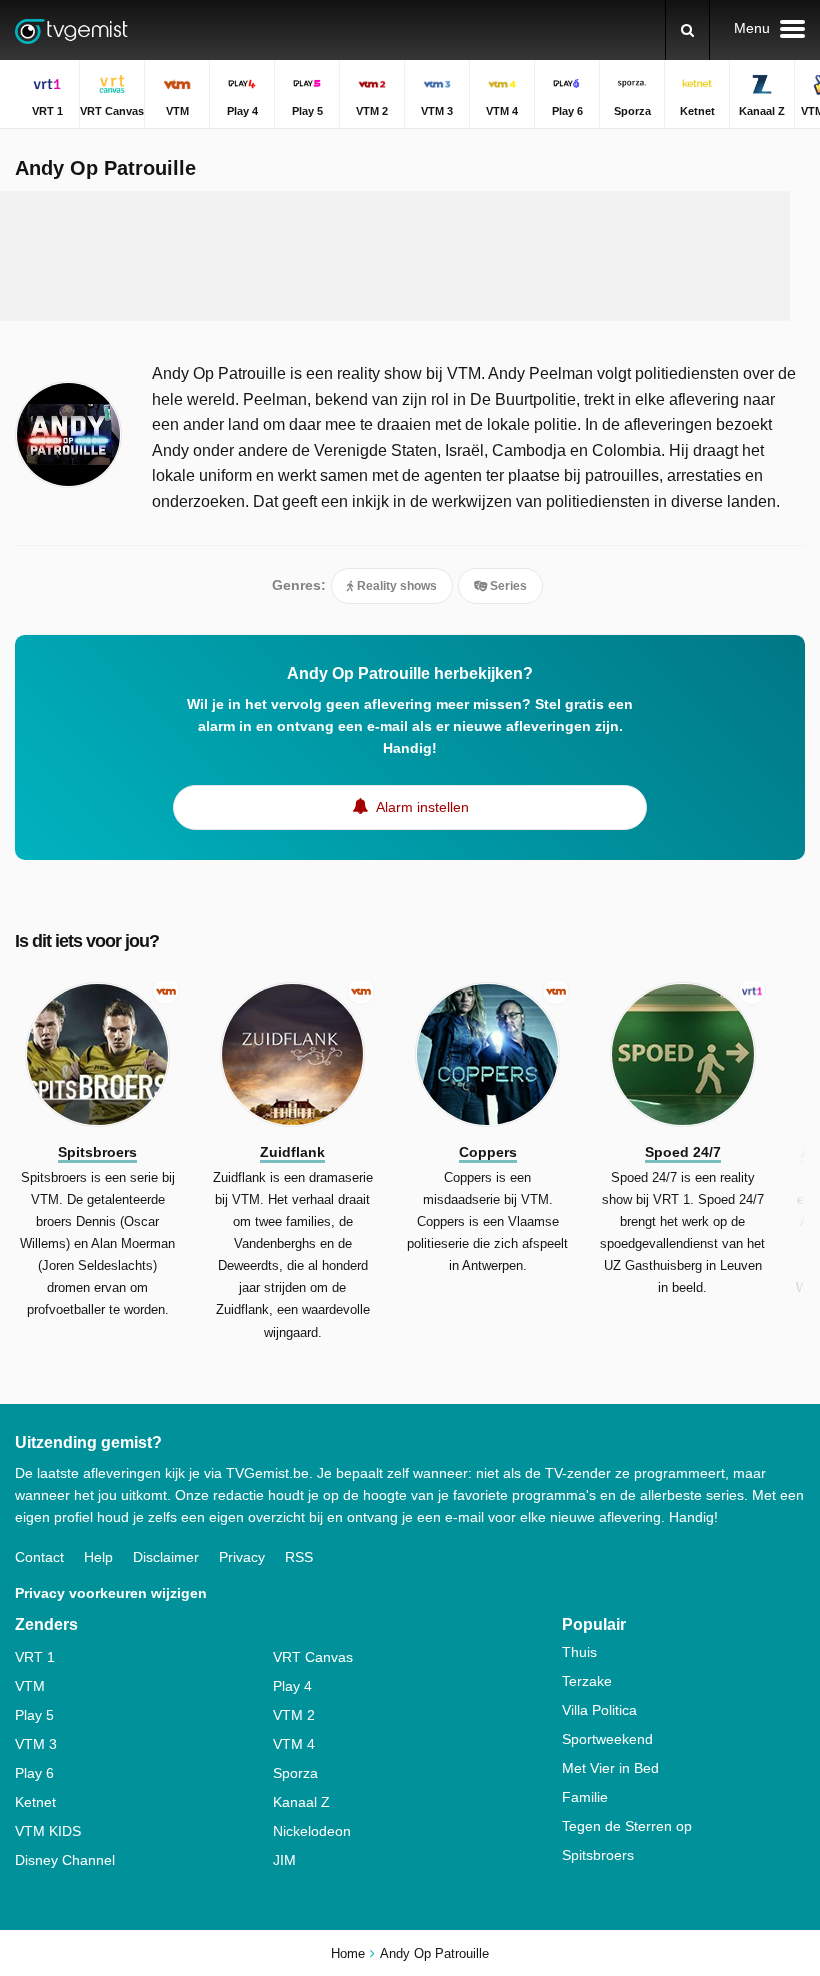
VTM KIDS (48, 1831)
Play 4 (292, 1686)
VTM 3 (36, 1744)
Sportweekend (607, 1739)
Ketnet (35, 1802)
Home (348, 1953)
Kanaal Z (301, 1802)
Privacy (242, 1557)
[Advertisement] (395, 256)
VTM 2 (294, 1715)
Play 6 (34, 1773)
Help (98, 1557)
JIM (284, 1860)
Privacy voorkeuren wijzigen (111, 1593)
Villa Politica (599, 1710)
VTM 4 (294, 1744)
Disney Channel (65, 1860)
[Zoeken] (687, 30)
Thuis (579, 1652)
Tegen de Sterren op (627, 1826)
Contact (39, 1557)
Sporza (295, 1773)
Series (507, 586)
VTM (30, 1686)
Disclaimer (166, 1557)
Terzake (587, 1681)
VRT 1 (35, 1657)
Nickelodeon (312, 1831)
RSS (299, 1557)
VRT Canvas (313, 1657)
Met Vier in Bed (610, 1768)
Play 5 (34, 1715)
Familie (585, 1797)
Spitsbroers (598, 1855)
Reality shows (395, 586)
